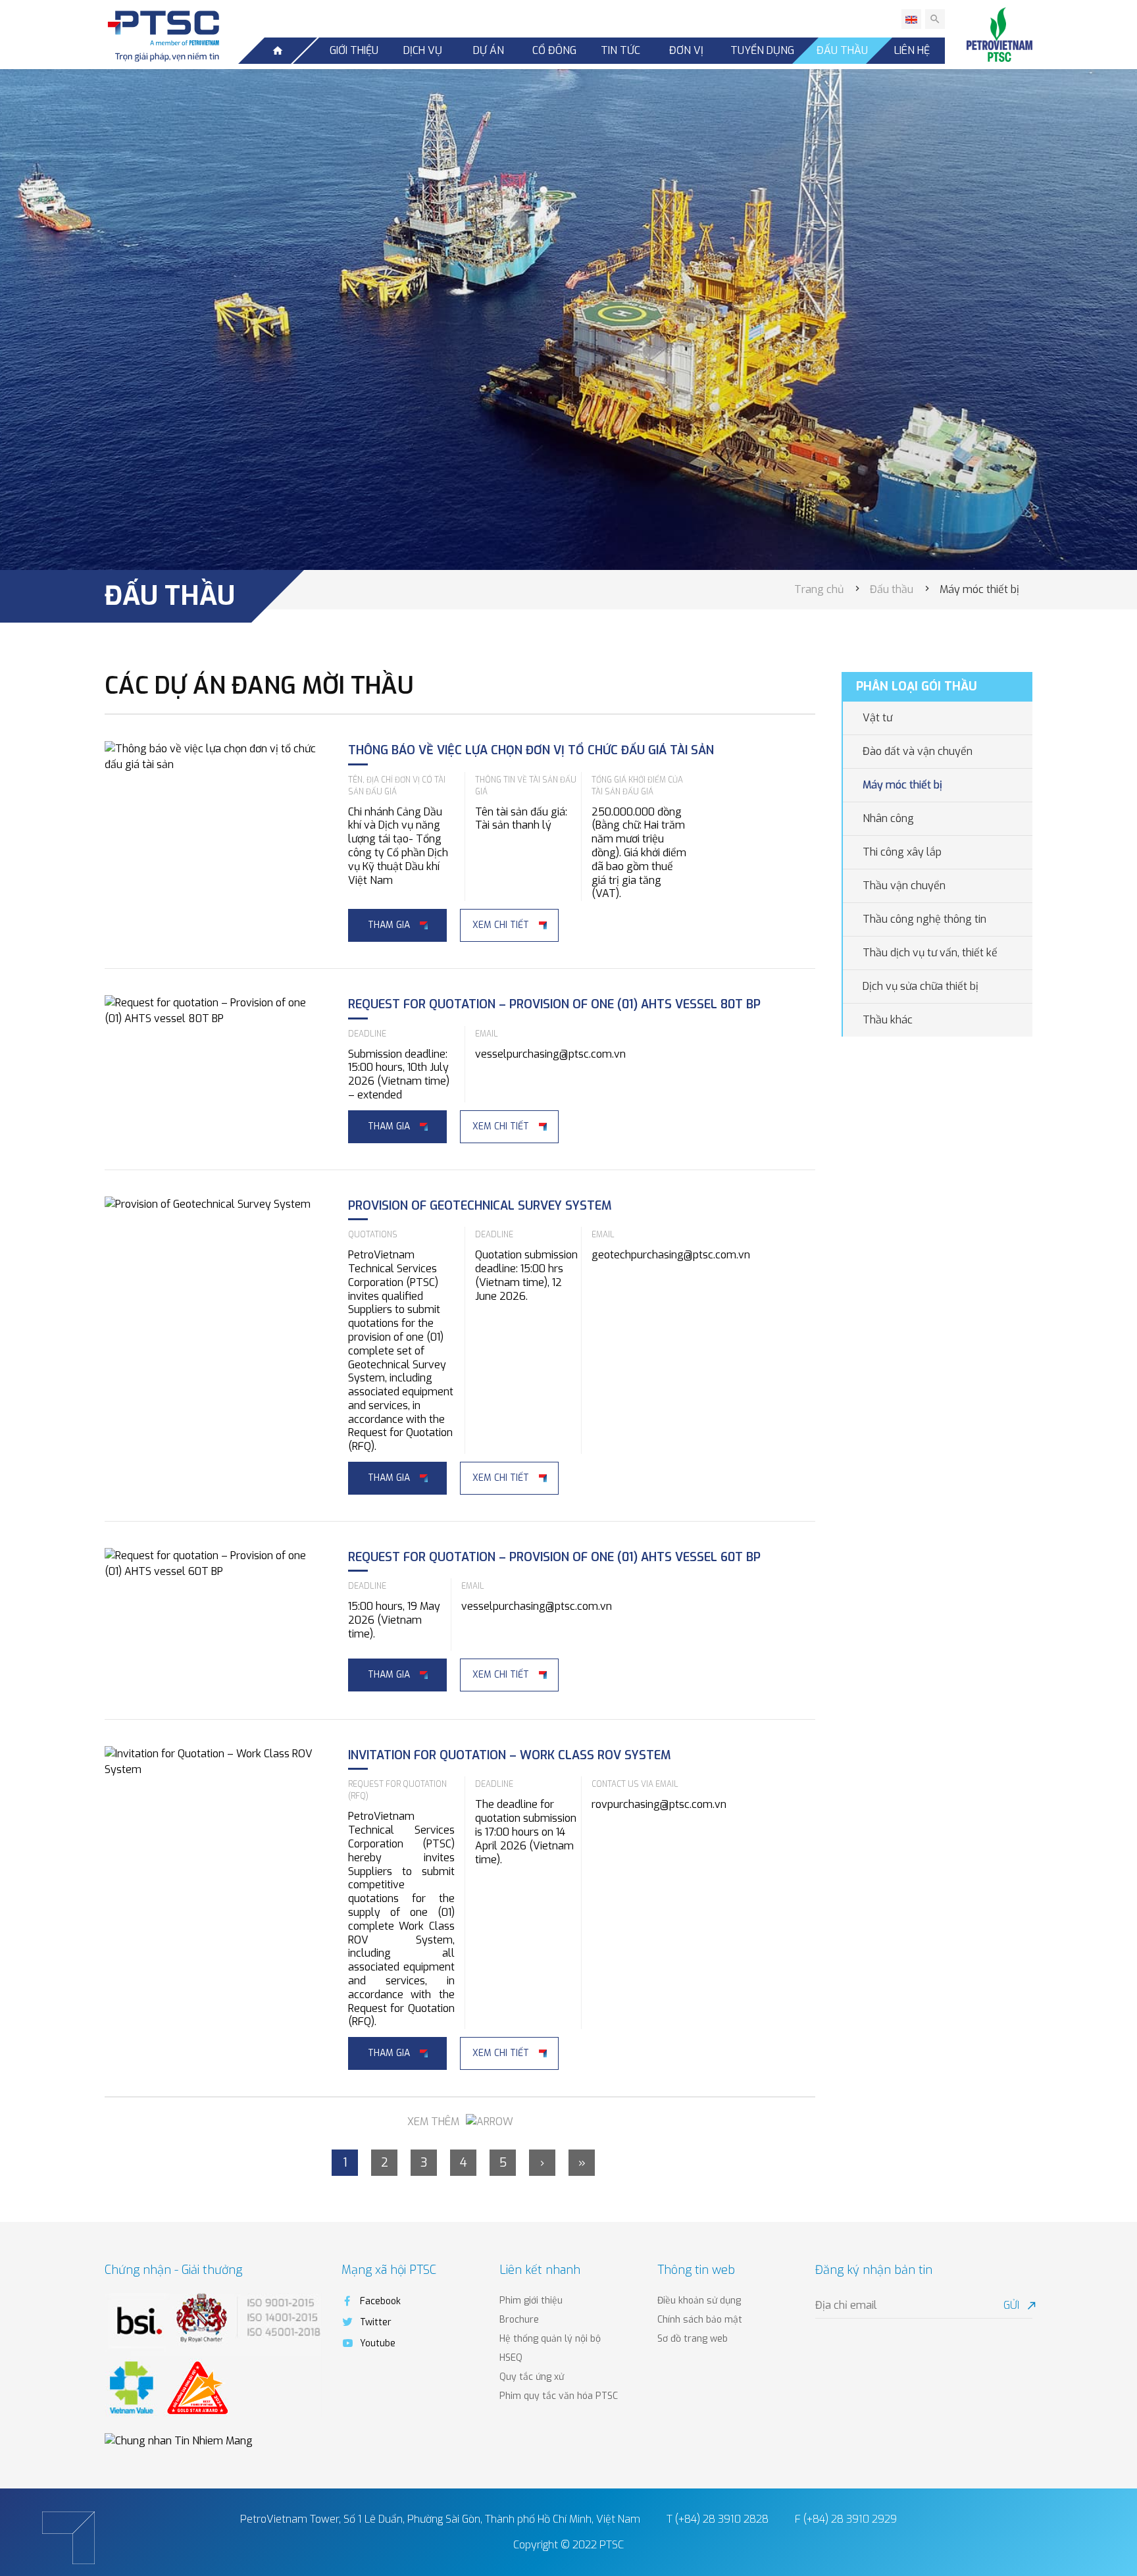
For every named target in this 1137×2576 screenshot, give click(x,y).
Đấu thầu (842, 50)
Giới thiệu (354, 50)
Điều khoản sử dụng (699, 2301)
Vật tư (877, 718)
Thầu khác (888, 1020)
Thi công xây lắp (902, 852)
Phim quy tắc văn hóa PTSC (559, 2396)
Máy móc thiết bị (902, 785)
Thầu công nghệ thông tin (924, 919)
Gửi (1018, 2305)
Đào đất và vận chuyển (918, 751)
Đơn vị (686, 50)
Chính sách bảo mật (700, 2320)
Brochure (519, 2320)
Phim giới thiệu (531, 2301)
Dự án (489, 50)
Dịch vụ (423, 50)
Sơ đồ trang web (693, 2339)
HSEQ (511, 2358)
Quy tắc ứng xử (532, 2377)
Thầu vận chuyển (904, 886)
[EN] (911, 19)
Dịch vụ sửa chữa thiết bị (921, 986)
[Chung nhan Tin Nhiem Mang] (179, 2441)
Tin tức (620, 50)
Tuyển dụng (762, 50)
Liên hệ (912, 50)
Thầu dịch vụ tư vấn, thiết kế (930, 953)
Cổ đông (554, 50)
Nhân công (888, 818)
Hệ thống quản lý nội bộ (550, 2339)
